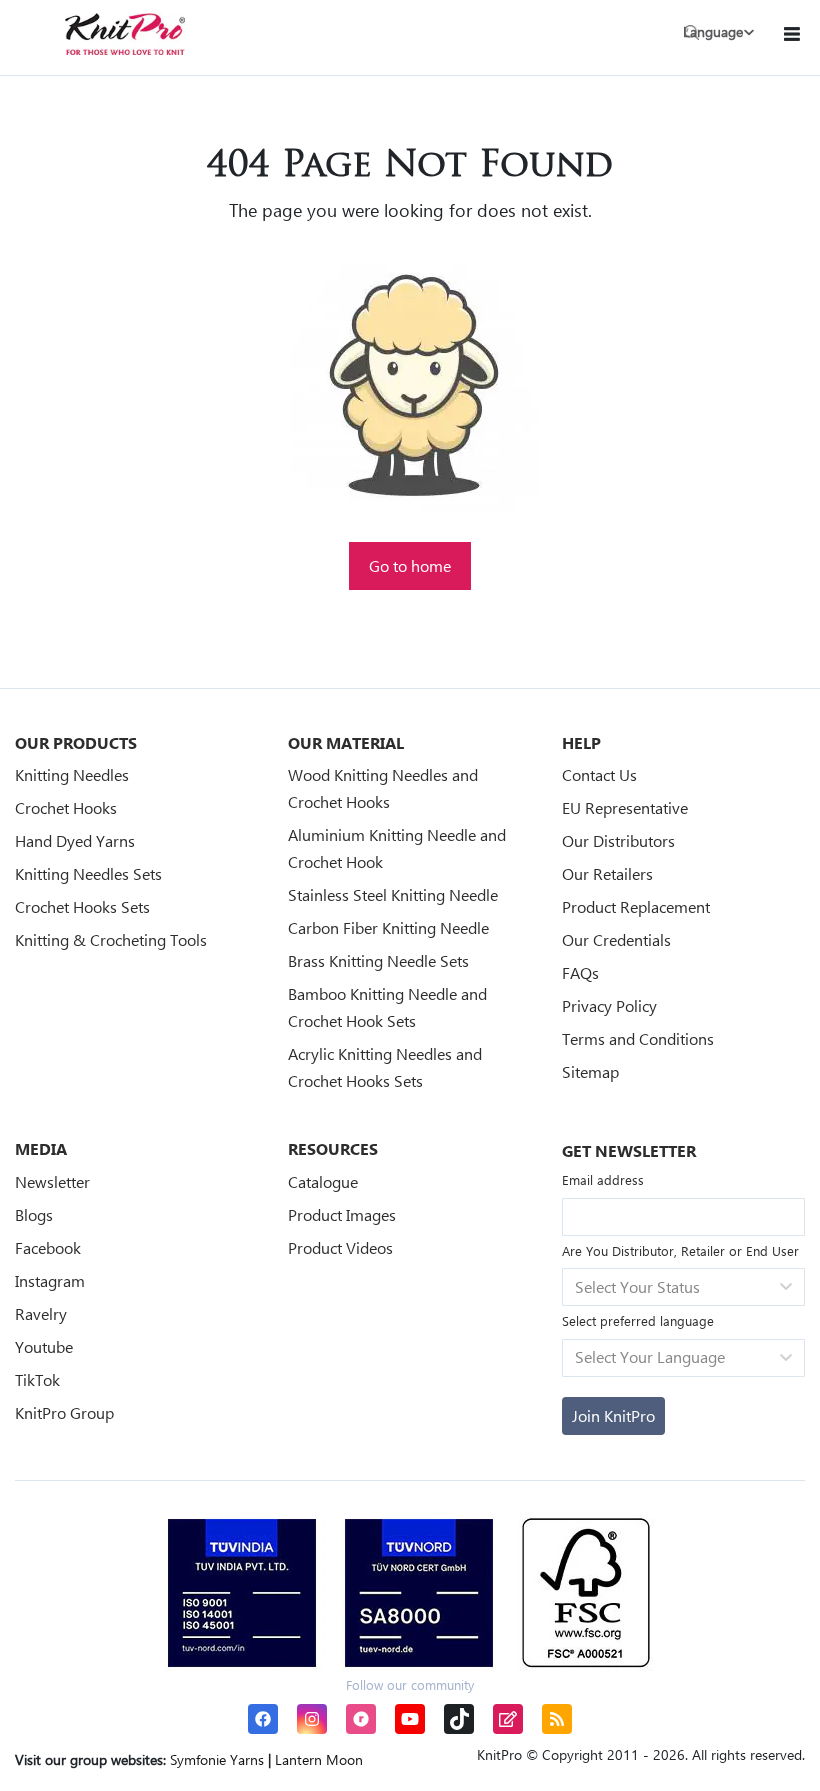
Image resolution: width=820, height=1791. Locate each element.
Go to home (410, 565)
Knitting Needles (72, 774)
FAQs (580, 972)
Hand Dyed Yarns (75, 840)
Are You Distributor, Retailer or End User (680, 1250)
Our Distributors (618, 840)
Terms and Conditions (638, 1038)
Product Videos (340, 1247)
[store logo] (125, 34)
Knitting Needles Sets (88, 873)
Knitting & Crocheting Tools (111, 939)
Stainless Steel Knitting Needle (393, 894)
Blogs (34, 1214)
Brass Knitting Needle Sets (378, 960)
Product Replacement (636, 906)
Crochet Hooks (66, 807)
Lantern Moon (319, 1759)
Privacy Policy (609, 1005)
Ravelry (41, 1313)
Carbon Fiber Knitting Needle (388, 927)
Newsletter (52, 1181)
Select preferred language (638, 1320)
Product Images (342, 1214)
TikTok (37, 1379)
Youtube (44, 1346)
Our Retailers (607, 873)
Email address (603, 1179)
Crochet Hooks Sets (82, 906)
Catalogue (323, 1181)
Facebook (48, 1247)
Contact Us (599, 774)
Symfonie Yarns (217, 1759)
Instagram (50, 1280)
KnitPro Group (64, 1412)
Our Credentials (616, 939)
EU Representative (625, 807)
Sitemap (590, 1071)
